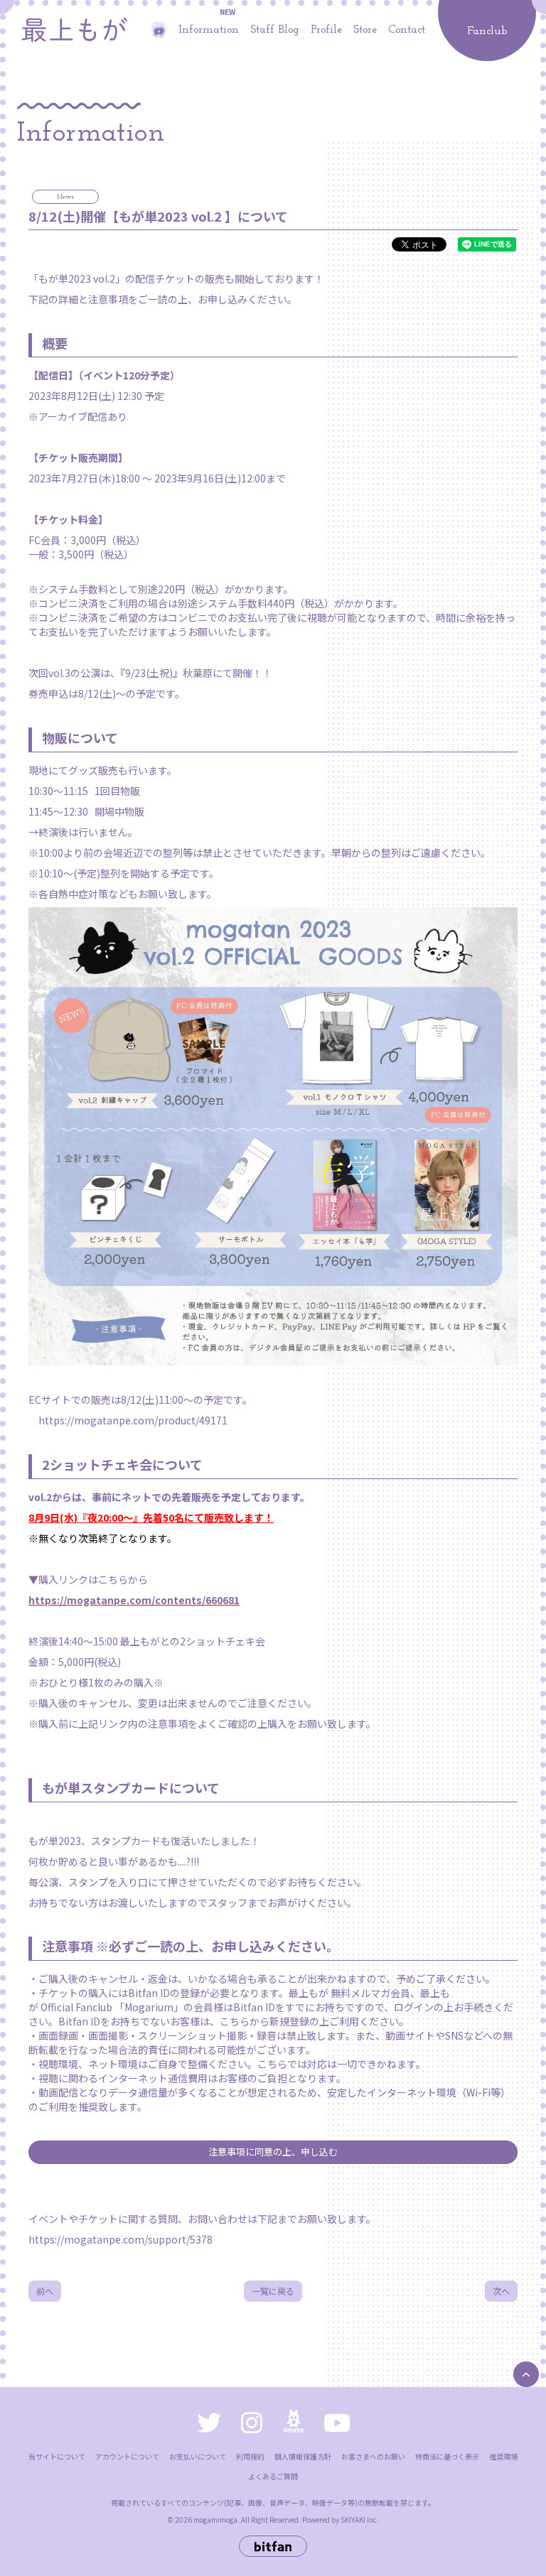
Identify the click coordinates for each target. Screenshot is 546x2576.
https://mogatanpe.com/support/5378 (121, 2239)
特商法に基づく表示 (447, 2456)
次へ (501, 2291)
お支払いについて (198, 2456)
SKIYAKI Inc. (360, 2520)
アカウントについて (127, 2456)
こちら (235, 2021)
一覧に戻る (273, 2291)
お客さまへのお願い (373, 2456)
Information (209, 30)
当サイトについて (57, 2456)
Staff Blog (275, 30)
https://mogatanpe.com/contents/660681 (134, 1600)
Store (365, 30)
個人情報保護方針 (303, 2456)
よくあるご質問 (273, 2476)
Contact (407, 30)
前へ (45, 2291)
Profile (326, 30)
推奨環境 (503, 2456)
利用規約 (250, 2456)
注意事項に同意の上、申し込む (273, 2152)
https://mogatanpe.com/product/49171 (133, 1420)
